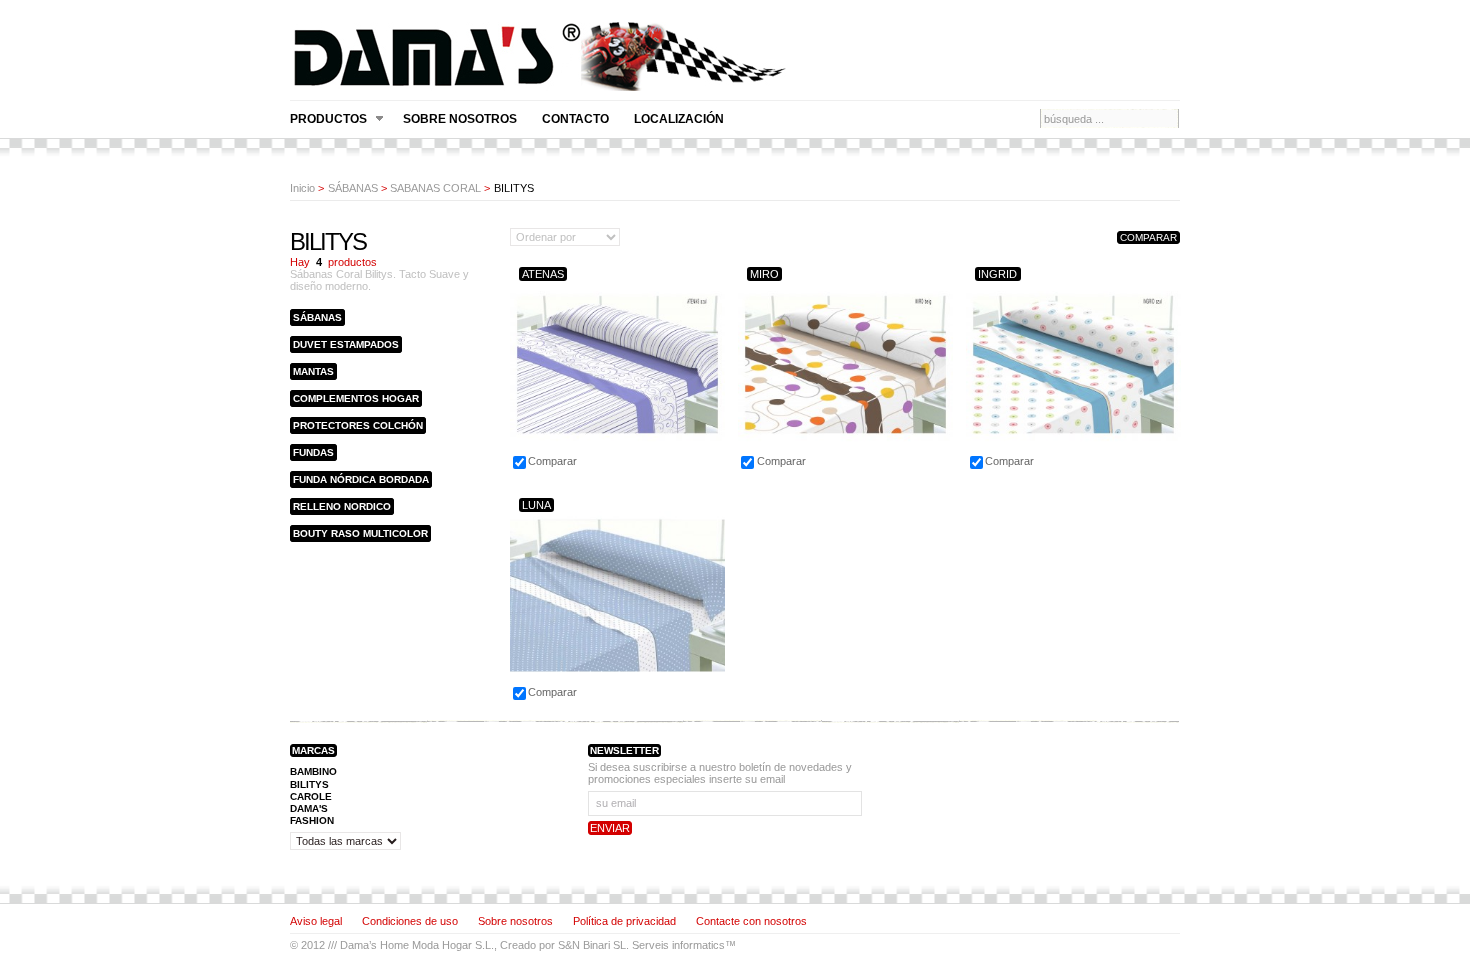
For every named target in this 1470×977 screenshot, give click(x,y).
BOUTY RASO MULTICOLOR (360, 533)
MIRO (764, 274)
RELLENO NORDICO (342, 506)
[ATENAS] (617, 468)
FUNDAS (313, 452)
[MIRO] (845, 468)
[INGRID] (1073, 468)
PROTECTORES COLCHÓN (358, 425)
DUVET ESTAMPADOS (346, 344)
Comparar (552, 461)
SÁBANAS (353, 188)
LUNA (536, 505)
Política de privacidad (624, 921)
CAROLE (311, 796)
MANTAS (313, 371)
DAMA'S (309, 808)
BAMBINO (313, 771)
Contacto (575, 119)
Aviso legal (316, 921)
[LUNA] (617, 699)
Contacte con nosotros (751, 921)
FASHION (312, 820)
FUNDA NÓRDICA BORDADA (361, 479)
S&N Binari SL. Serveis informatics (641, 945)
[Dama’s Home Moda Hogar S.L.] (540, 82)
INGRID (997, 274)
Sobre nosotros (460, 119)
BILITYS (309, 784)
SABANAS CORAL (435, 188)
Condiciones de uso (410, 921)
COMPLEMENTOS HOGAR (356, 398)
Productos (328, 119)
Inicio (302, 188)
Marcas (313, 750)
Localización (679, 119)
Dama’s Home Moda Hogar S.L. (417, 945)
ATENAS (543, 274)
